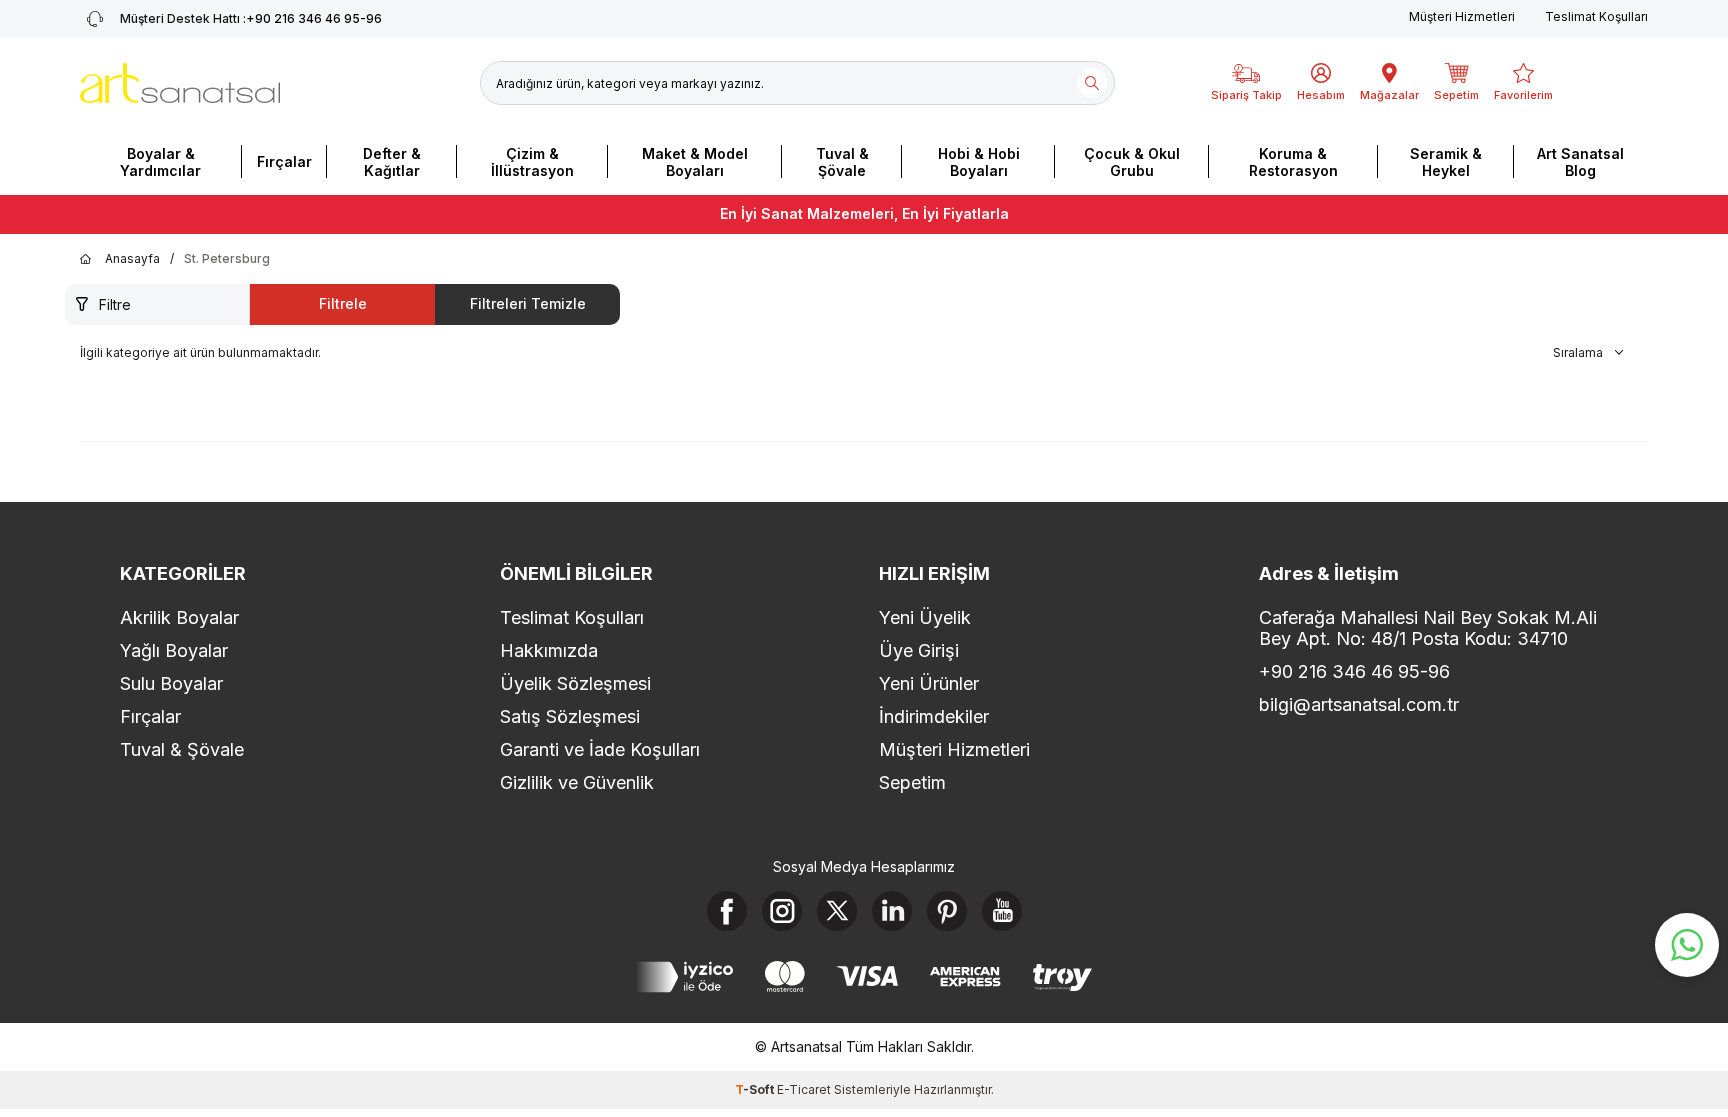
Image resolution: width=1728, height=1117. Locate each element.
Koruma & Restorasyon (1293, 162)
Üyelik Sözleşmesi (575, 683)
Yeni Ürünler (929, 683)
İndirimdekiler (934, 716)
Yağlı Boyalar (174, 650)
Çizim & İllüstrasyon (532, 162)
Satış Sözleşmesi (570, 716)
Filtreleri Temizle (528, 303)
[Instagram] (782, 911)
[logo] (180, 83)
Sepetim (912, 782)
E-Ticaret (804, 1089)
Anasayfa (132, 258)
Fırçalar (284, 161)
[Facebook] (727, 911)
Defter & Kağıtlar (392, 162)
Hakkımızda (549, 650)
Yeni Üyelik (925, 617)
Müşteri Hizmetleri (1462, 16)
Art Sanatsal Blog (1580, 162)
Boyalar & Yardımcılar (160, 162)
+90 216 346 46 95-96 (251, 18)
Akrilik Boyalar (179, 617)
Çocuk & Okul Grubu (1132, 162)
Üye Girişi (919, 650)
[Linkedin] (892, 911)
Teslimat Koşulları (1596, 16)
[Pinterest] (947, 911)
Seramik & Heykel (1446, 162)
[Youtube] (1002, 911)
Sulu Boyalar (171, 683)
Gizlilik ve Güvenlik (577, 782)
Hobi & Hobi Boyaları (979, 162)
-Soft (756, 1089)
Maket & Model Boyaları (695, 162)
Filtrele (343, 303)
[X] (837, 911)
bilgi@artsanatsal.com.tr (1359, 704)
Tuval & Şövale (842, 162)
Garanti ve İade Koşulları (600, 749)
